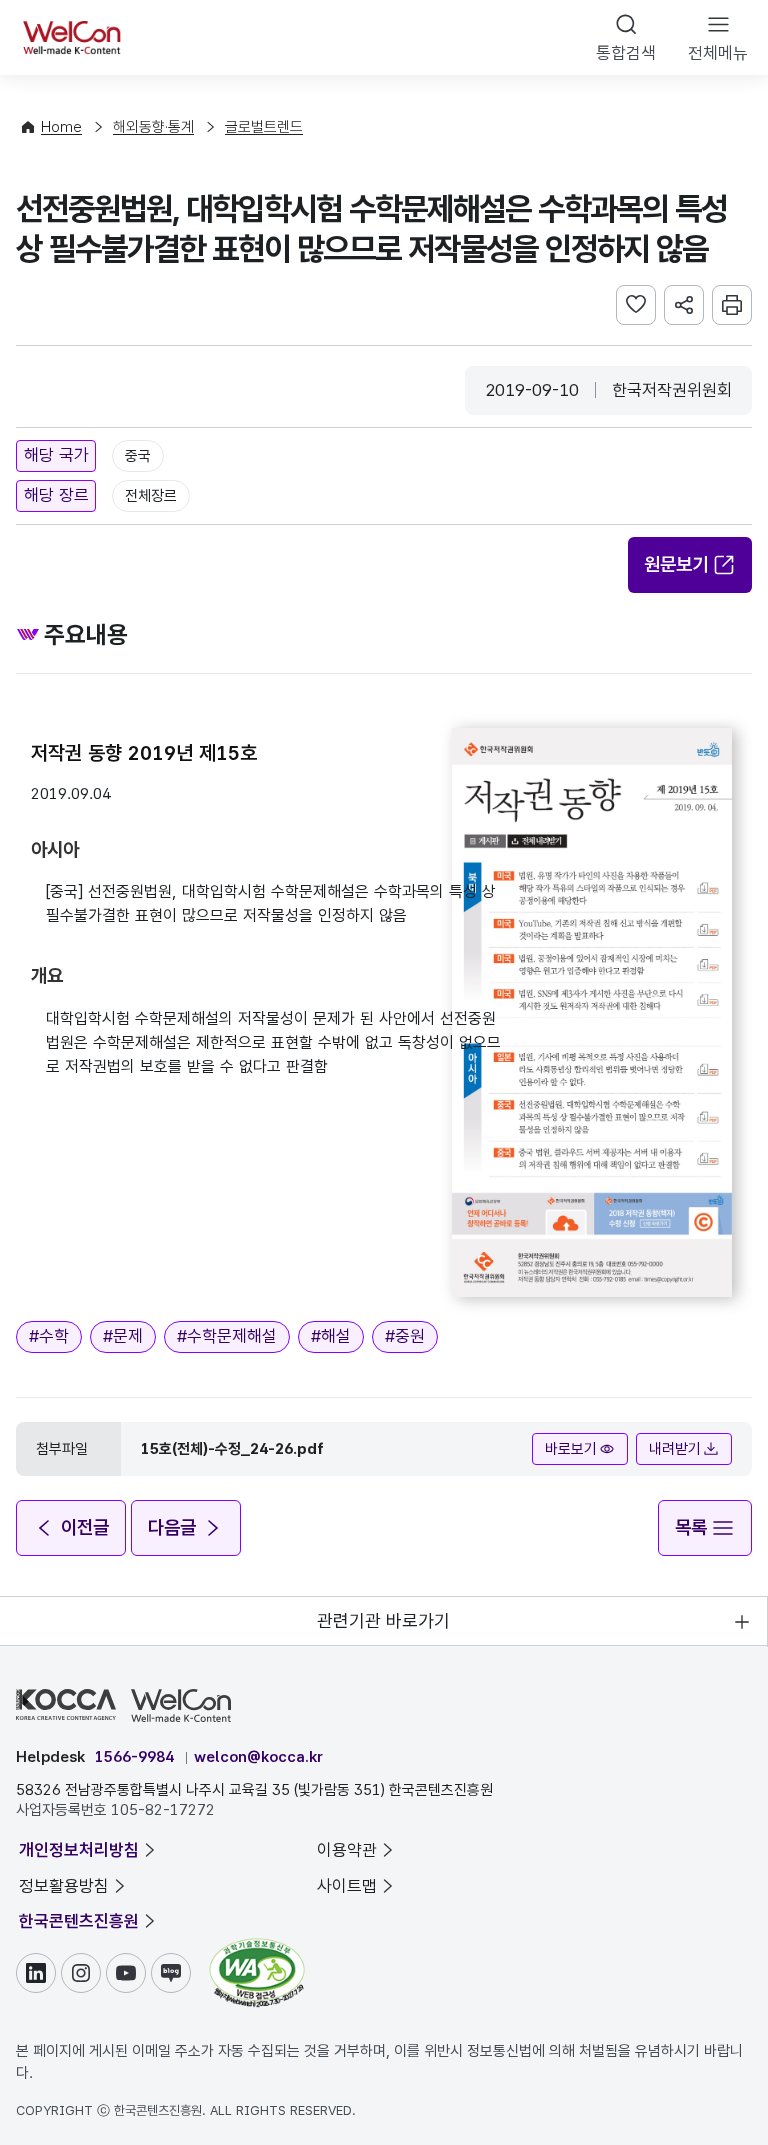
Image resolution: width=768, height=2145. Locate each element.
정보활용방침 (64, 1886)
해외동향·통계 (153, 127)
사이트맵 (347, 1886)
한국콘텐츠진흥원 (79, 1921)
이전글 (85, 1527)
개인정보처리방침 (79, 1850)
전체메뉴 (718, 53)
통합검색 (626, 53)
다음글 (172, 1527)
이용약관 (347, 1850)
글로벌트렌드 (264, 127)
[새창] (257, 1948)
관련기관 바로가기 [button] (383, 1620)
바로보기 (571, 1449)
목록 (691, 1527)
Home (61, 127)
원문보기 (676, 564)
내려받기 (675, 1449)
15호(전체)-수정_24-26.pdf (232, 1449)
